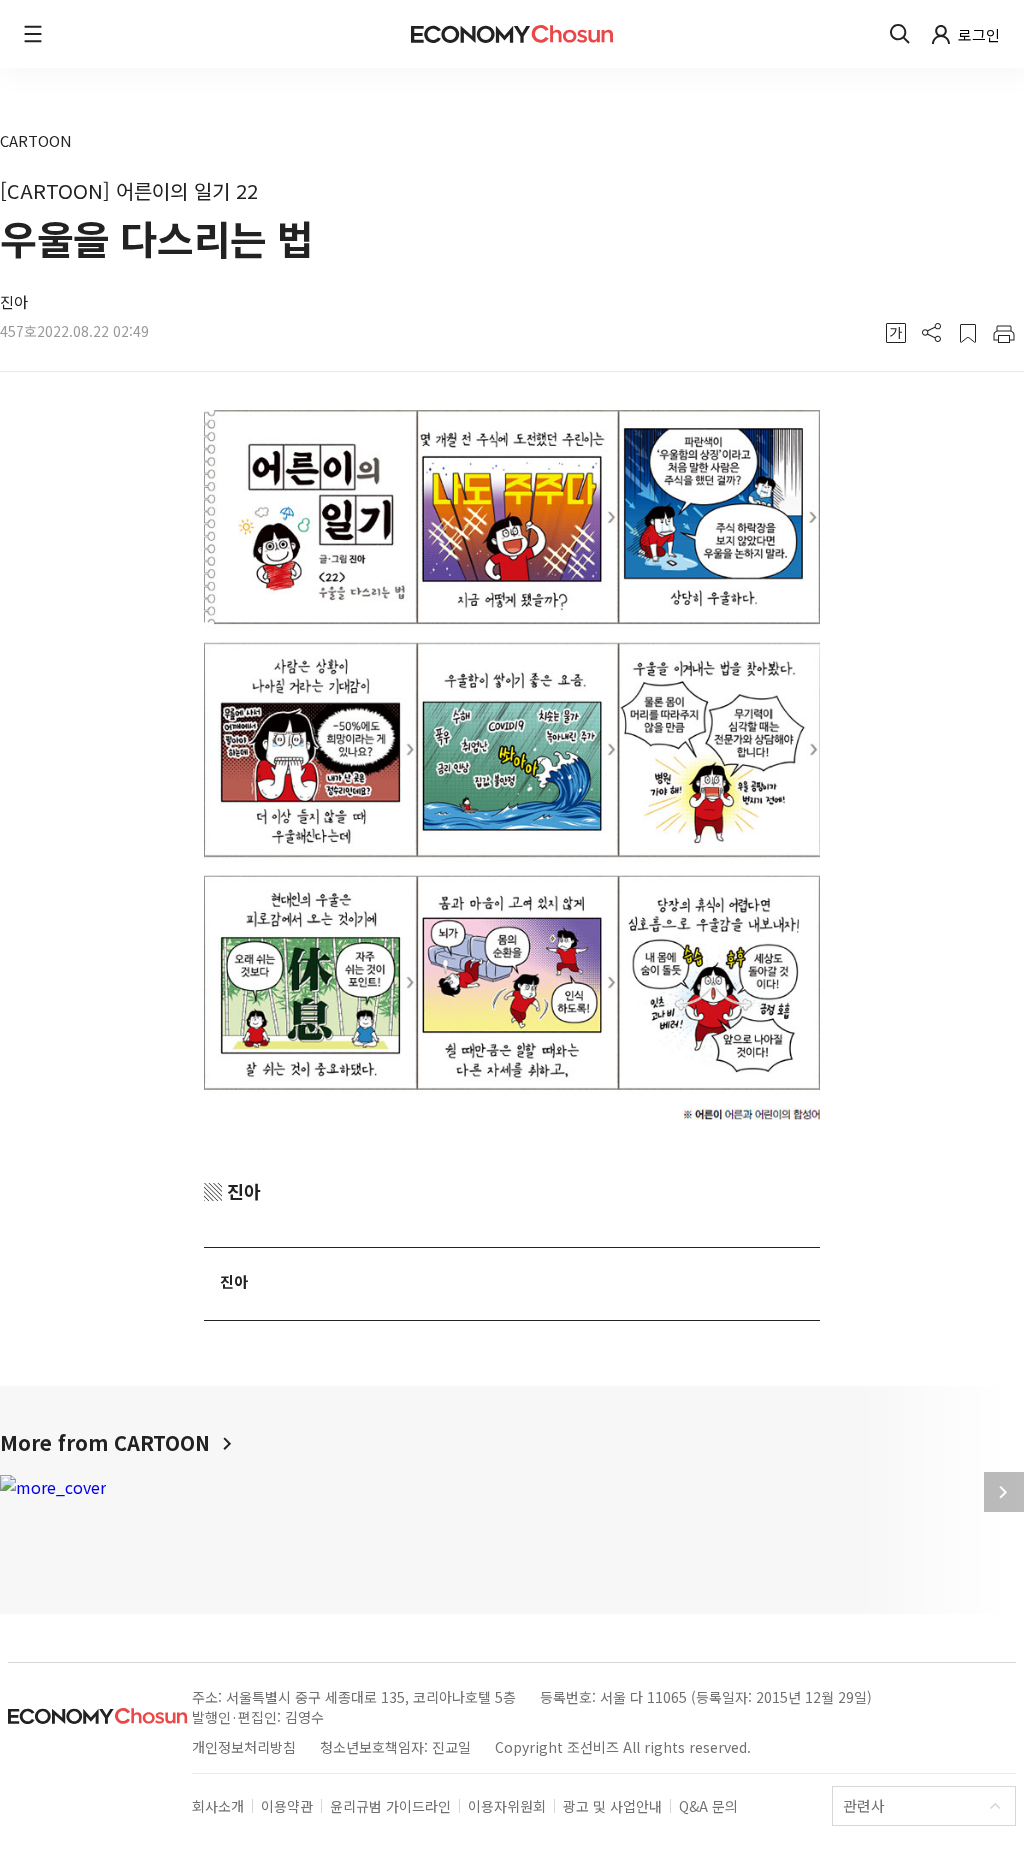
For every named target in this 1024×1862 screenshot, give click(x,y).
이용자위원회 (507, 1806)
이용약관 (287, 1806)
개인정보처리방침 (244, 1747)
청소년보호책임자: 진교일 (395, 1747)
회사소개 (218, 1806)
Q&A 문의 (708, 1806)
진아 (14, 301)
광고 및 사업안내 (612, 1806)
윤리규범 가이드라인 (390, 1806)
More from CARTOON (108, 1442)
